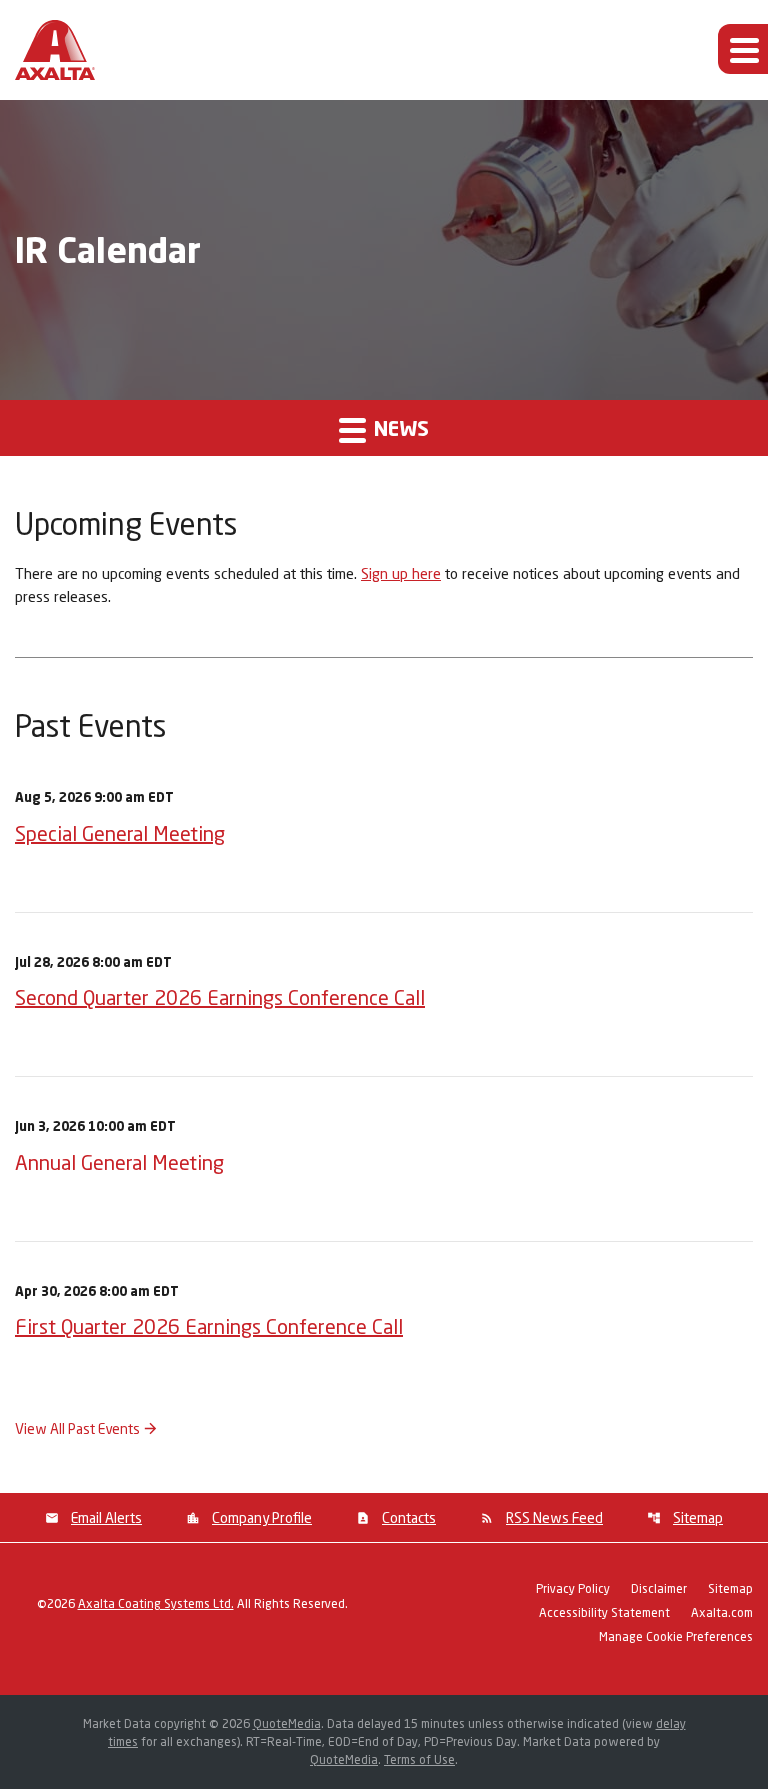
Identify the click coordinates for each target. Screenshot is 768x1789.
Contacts (409, 1517)
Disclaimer (659, 1589)
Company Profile (262, 1517)
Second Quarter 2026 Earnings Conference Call (220, 997)
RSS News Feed (554, 1517)
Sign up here (401, 573)
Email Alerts (106, 1517)
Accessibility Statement (604, 1613)
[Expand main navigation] (743, 49)
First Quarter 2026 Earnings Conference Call (209, 1326)
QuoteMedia (287, 1723)
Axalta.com (722, 1613)
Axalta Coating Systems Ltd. (156, 1603)
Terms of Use (419, 1759)
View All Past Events (77, 1428)
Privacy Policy (573, 1589)
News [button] (399, 428)
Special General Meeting (120, 833)
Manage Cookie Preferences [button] (676, 1637)
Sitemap (698, 1517)
